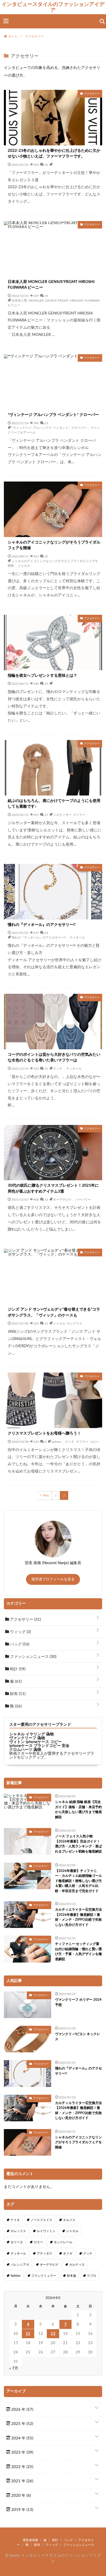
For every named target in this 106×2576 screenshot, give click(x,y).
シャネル (24, 565)
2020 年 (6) (21, 2496)
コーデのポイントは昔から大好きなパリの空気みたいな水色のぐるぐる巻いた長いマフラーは (54, 1058)
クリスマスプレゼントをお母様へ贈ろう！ (44, 1433)
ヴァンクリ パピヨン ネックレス (78, 2037)
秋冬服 (72, 2276)
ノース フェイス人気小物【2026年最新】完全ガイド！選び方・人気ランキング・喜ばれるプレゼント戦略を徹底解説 (78, 1844)
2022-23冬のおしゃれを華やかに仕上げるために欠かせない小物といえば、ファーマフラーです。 (54, 154)
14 (46, 933)
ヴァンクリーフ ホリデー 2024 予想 (78, 2002)
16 (46, 164)
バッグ (19, 1644)
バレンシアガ (20, 2265)
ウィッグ (20, 1632)
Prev (46, 1495)
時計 (17, 1669)
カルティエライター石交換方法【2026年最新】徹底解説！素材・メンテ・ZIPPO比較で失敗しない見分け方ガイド (78, 1917)
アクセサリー (25, 1620)
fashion (56, 1441)
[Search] (102, 21)
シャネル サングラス (68, 1323)
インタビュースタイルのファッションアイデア (53, 7)
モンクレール (63, 2242)
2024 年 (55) (22, 2438)
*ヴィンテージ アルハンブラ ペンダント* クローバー (53, 415)
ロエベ (38, 2242)
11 (28, 2334)
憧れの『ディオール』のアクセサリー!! (42, 925)
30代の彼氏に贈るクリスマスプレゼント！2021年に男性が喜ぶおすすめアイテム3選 (53, 1188)
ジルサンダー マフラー (69, 815)
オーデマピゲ (62, 1199)
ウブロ (92, 2276)
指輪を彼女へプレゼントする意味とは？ (42, 676)
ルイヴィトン (46, 2231)
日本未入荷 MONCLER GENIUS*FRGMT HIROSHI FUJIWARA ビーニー (51, 285)
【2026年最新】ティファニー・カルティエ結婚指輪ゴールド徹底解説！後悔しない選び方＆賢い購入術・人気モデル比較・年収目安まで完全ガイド (78, 1881)
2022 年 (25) (22, 2467)
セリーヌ (17, 2242)
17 (46, 815)
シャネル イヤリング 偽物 (32, 1734)
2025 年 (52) (22, 2424)
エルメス (69, 2220)
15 (46, 683)
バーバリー (83, 1199)
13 (46, 423)
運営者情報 (30, 2540)
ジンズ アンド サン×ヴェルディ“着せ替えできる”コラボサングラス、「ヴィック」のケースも (54, 1312)
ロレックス (18, 2231)
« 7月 (14, 2368)
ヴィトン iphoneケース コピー (36, 1742)
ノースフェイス (41, 2220)
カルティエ (77, 2265)
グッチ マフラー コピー (82, 1441)
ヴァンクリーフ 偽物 (27, 1738)
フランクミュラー (44, 2276)
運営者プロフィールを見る (53, 1579)
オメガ (68, 2254)
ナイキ (15, 2220)
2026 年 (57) (22, 2410)
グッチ (58, 1068)
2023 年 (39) (22, 2452)
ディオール (77, 937)
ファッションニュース (33, 1657)
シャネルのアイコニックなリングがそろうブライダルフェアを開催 (54, 545)
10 (46, 296)
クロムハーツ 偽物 (25, 1750)
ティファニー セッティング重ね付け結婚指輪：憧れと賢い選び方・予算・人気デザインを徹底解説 (78, 1952)
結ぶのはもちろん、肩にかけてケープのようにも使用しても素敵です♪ (54, 804)
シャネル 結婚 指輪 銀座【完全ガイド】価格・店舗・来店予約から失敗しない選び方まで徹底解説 (78, 1810)
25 (46, 556)
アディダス (45, 2254)
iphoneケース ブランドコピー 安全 (39, 1746)
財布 (17, 1694)
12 (46, 1323)
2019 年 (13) (22, 2510)
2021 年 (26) (22, 2481)
